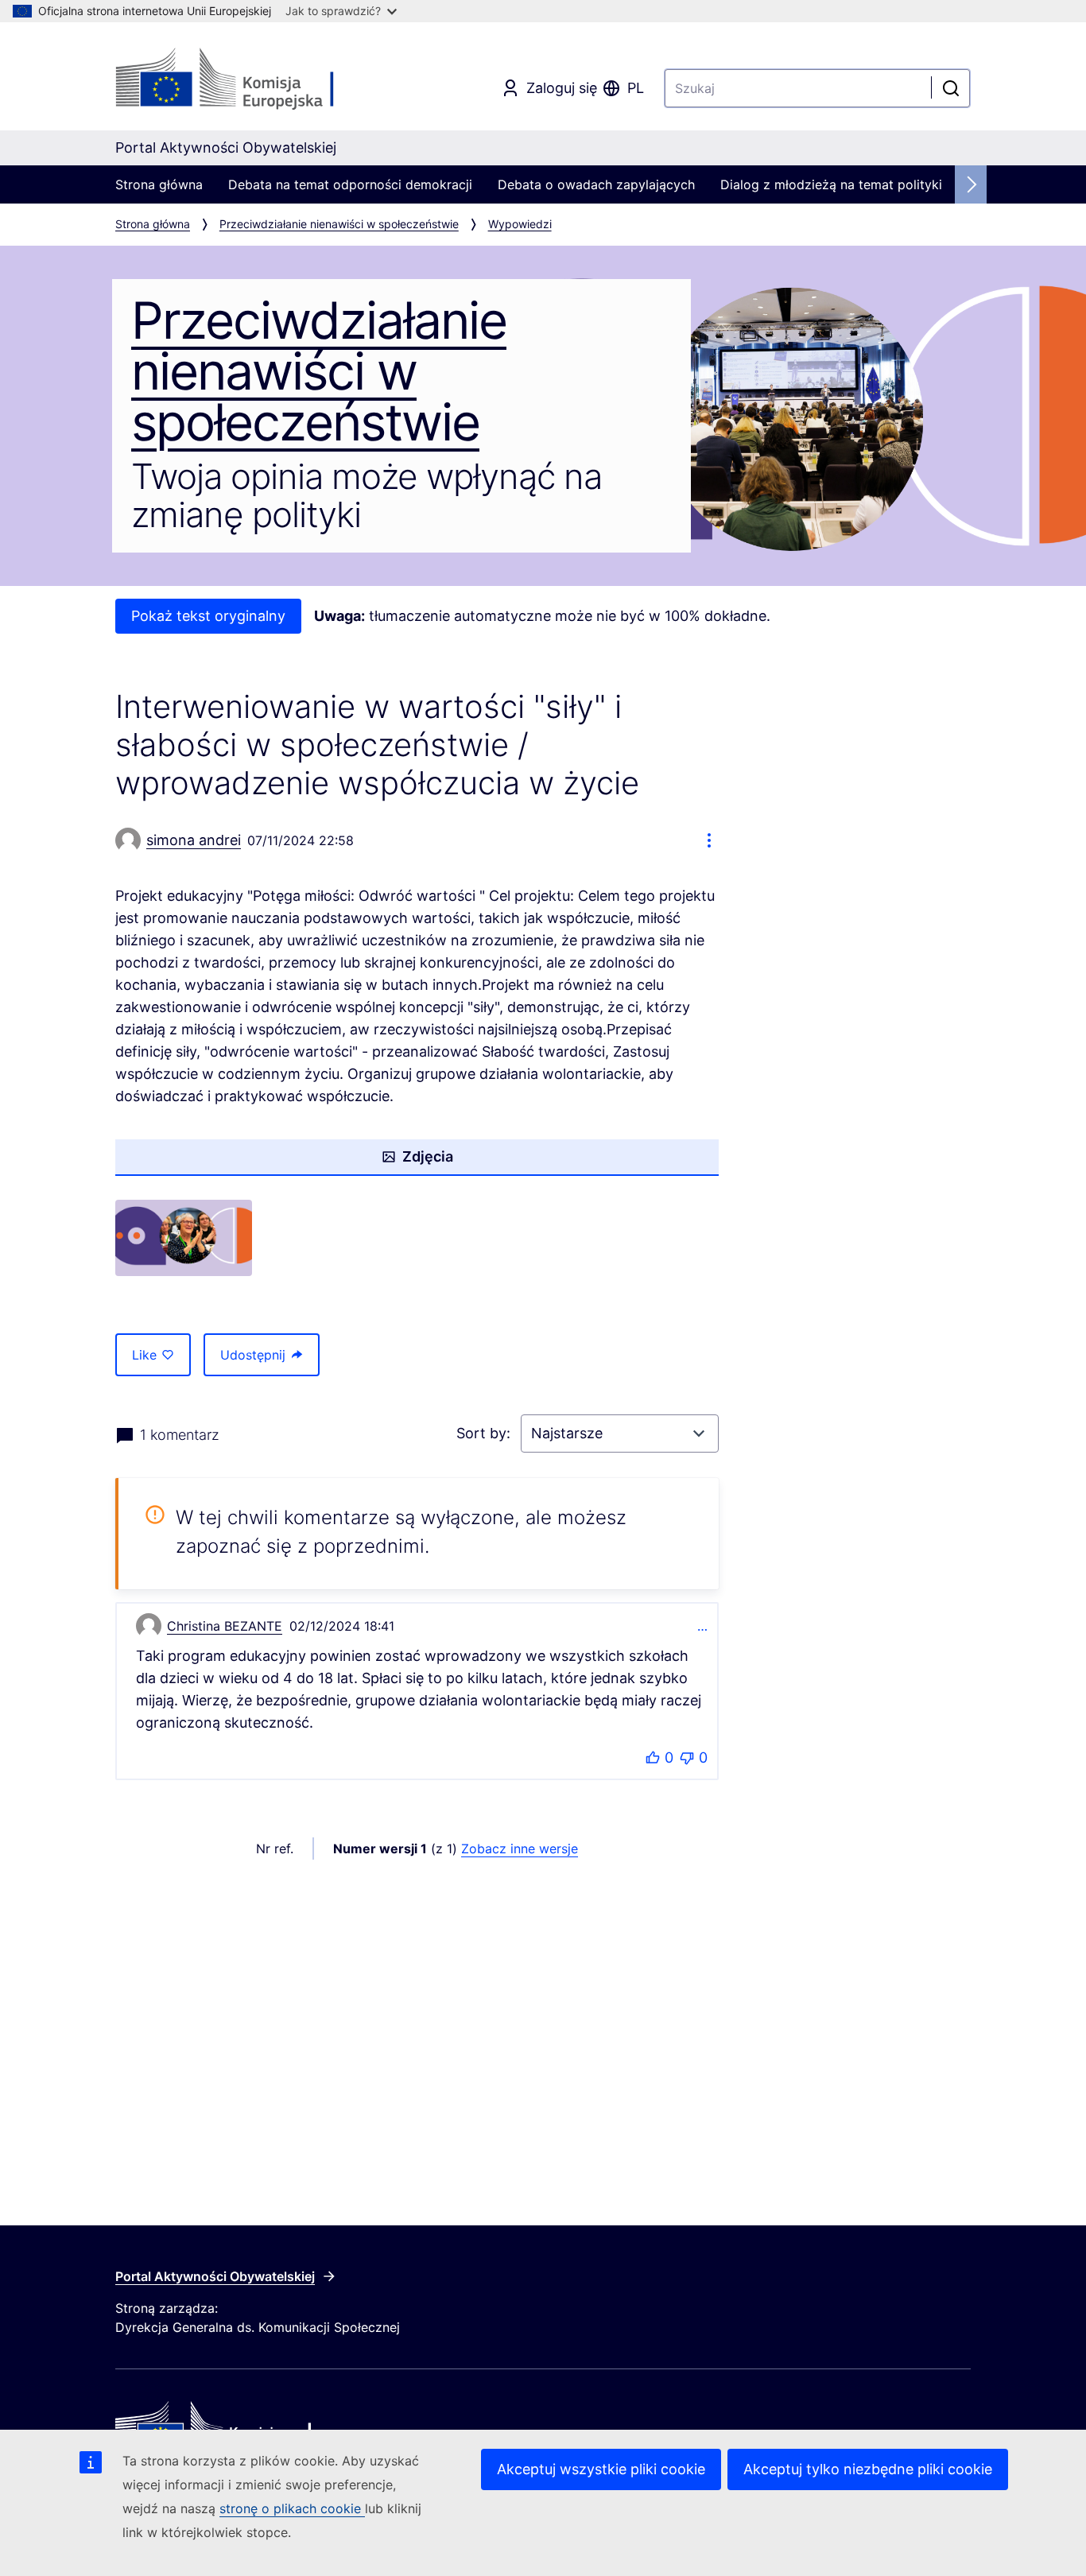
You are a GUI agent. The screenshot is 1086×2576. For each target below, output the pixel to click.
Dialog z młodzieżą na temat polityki (831, 184)
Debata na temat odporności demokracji (350, 184)
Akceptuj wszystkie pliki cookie (601, 2469)
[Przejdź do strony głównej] (244, 80)
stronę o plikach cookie (292, 2508)
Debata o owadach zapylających (596, 184)
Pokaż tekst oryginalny (208, 616)
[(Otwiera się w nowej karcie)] (184, 1238)
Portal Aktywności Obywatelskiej (215, 2276)
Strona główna (159, 184)
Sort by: (485, 1433)
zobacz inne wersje (520, 1849)
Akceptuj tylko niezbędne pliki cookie (868, 2469)
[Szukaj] (951, 88)
